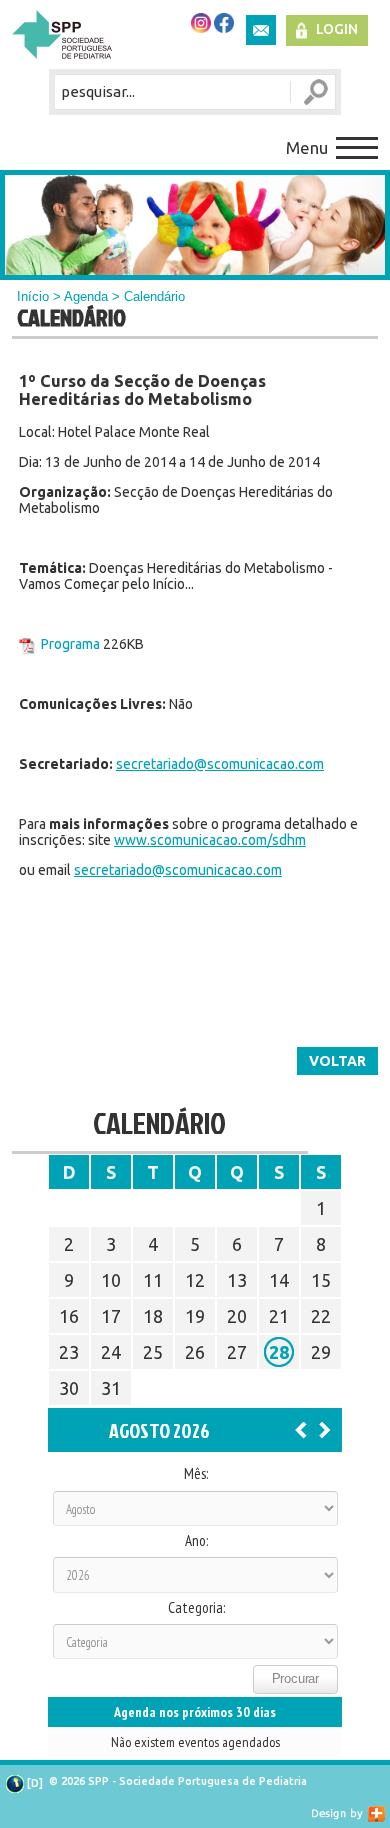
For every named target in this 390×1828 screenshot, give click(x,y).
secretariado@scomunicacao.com (220, 764)
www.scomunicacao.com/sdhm (210, 840)
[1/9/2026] (325, 1429)
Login (337, 29)
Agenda (86, 296)
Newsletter (261, 30)
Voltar (337, 1061)
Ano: (196, 1541)
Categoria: (196, 1608)
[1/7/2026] (301, 1429)
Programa (70, 644)
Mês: (196, 1474)
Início (33, 296)
